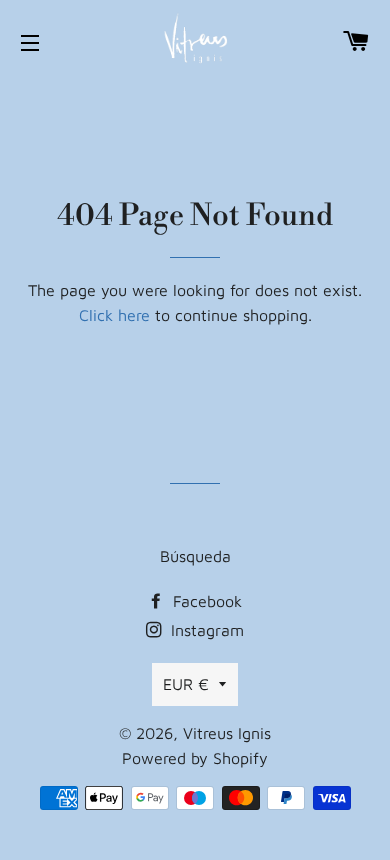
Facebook (205, 601)
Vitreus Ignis (227, 733)
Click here (114, 315)
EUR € (186, 684)
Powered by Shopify (195, 758)
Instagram (205, 630)
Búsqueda (195, 556)
